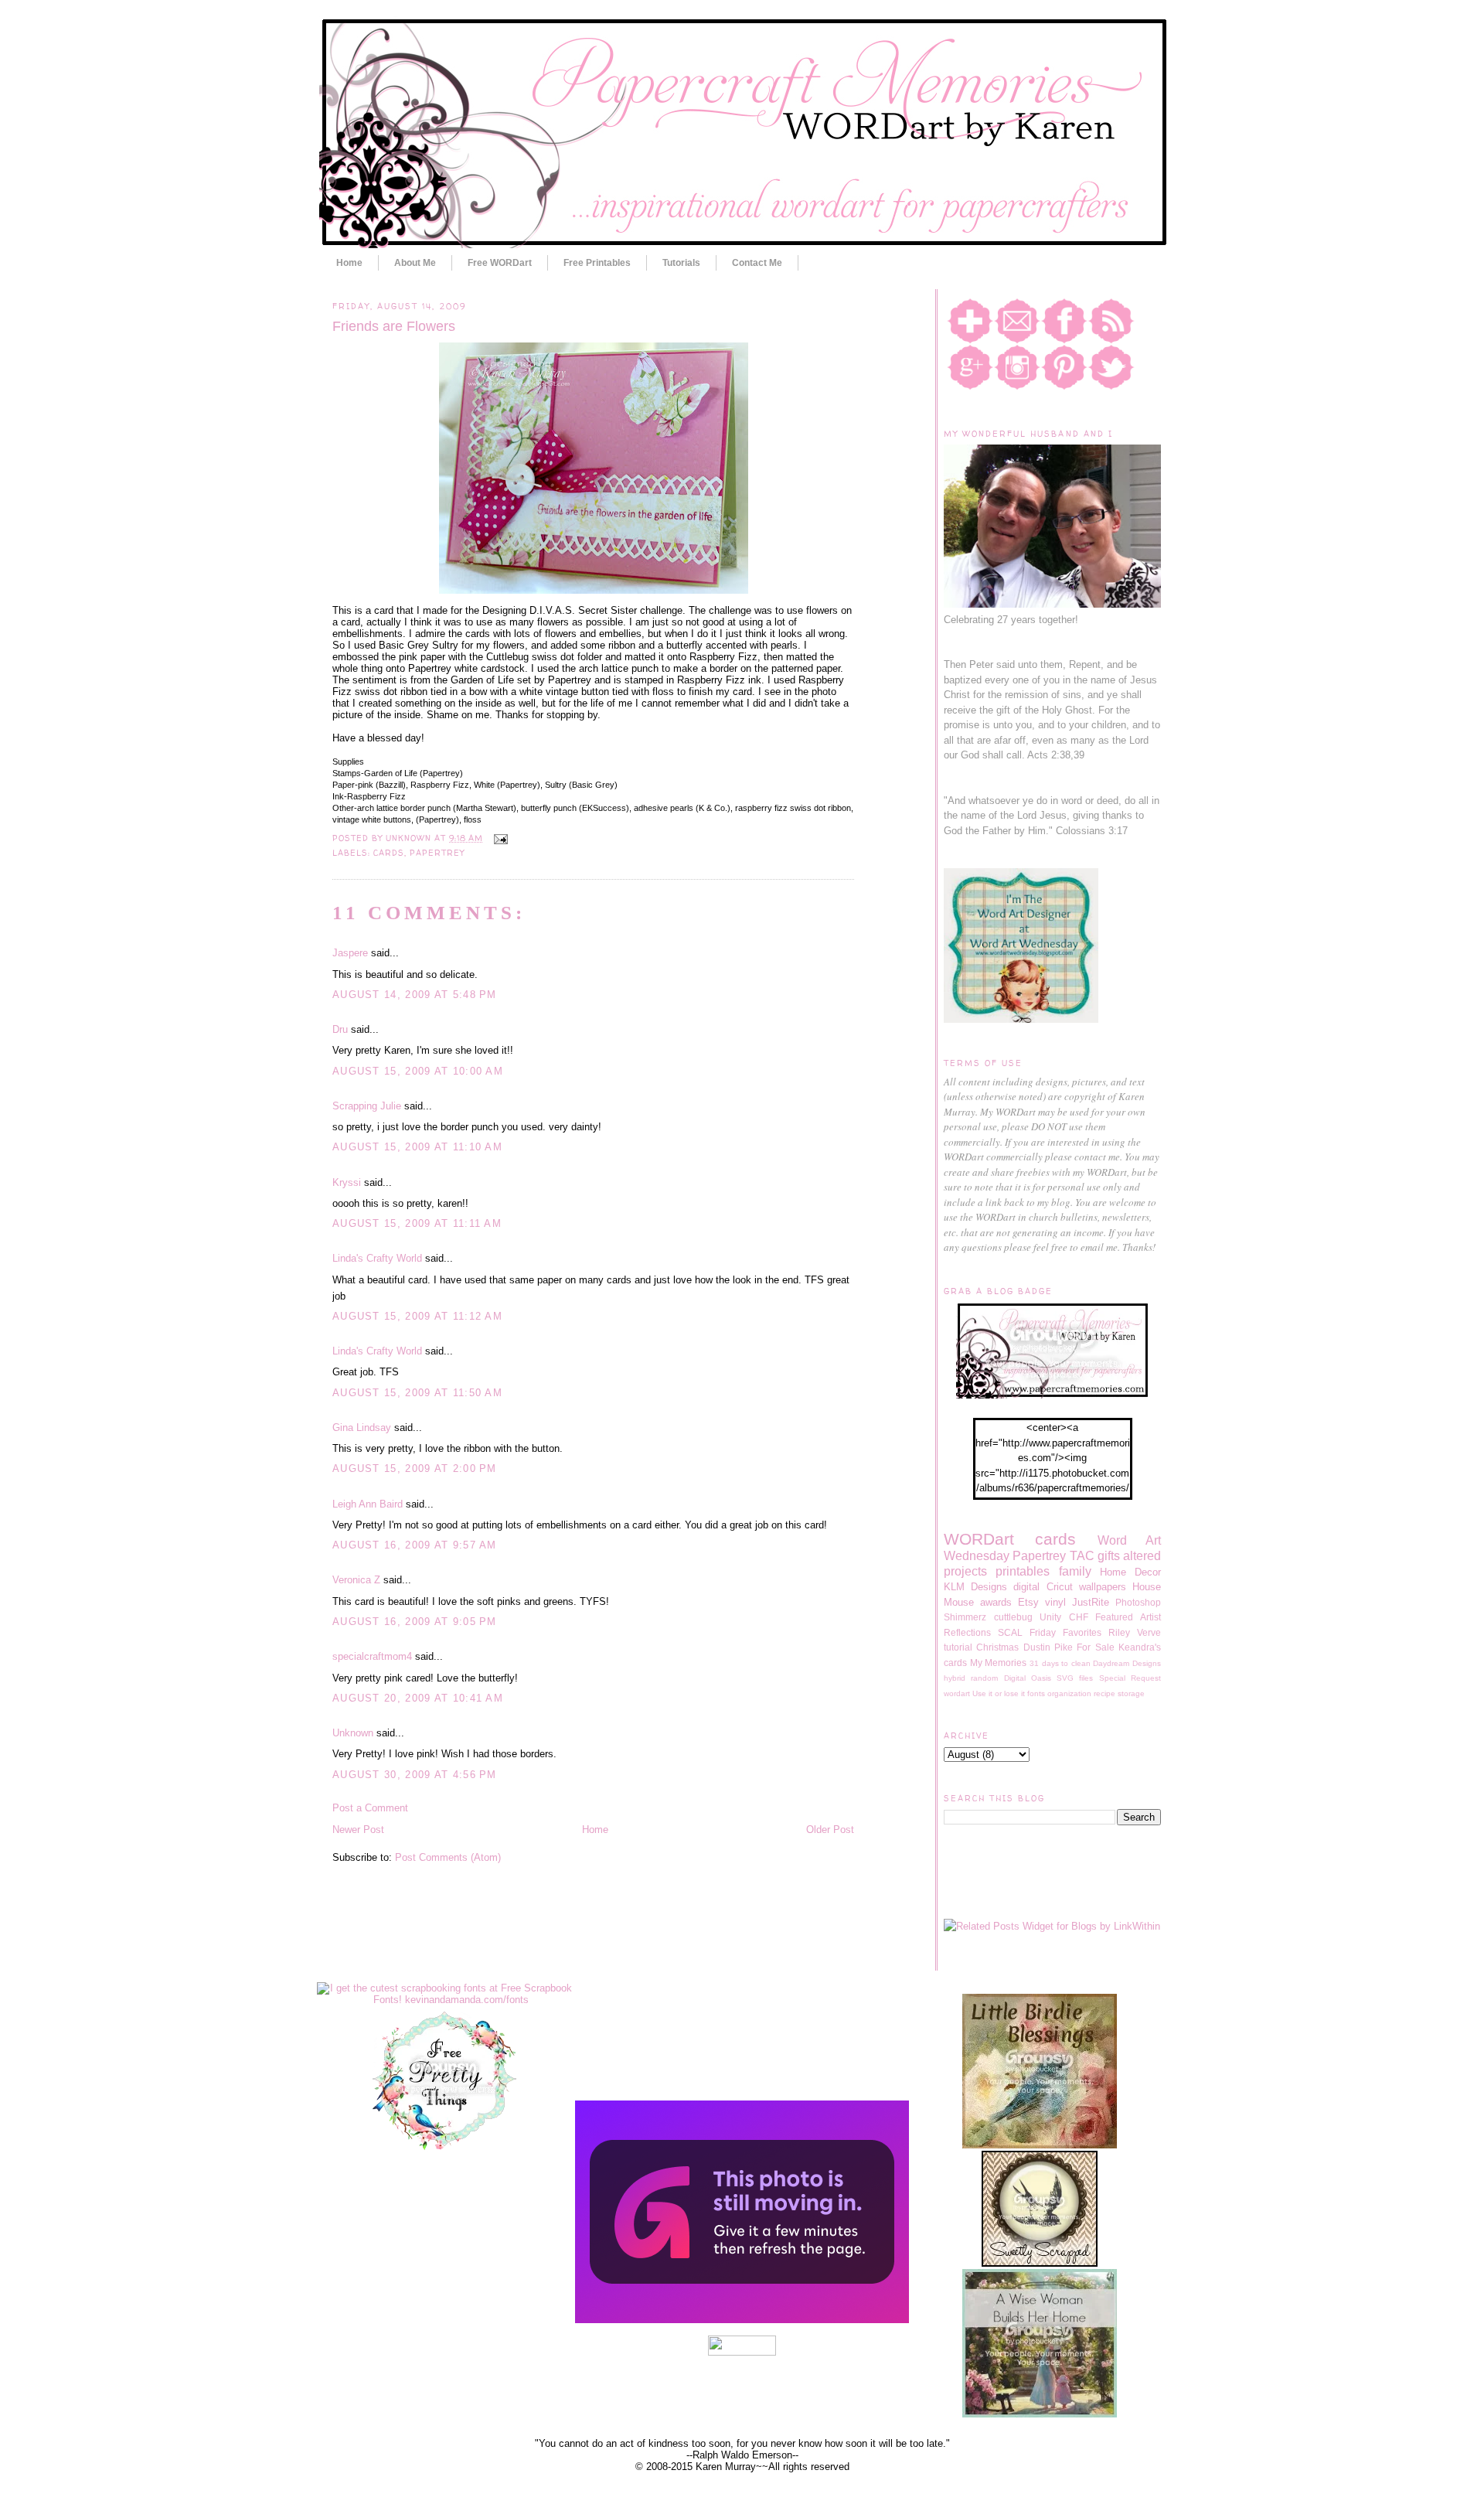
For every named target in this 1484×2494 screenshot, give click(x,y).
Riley (1119, 1632)
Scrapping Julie (367, 1106)
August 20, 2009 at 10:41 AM (418, 1698)
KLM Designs (975, 1587)
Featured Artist (1128, 1617)
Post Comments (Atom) (448, 1857)
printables (1023, 1571)
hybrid (955, 1678)
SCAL (1010, 1632)
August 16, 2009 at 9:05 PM (415, 1622)
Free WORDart (500, 263)
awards (996, 1602)
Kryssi (347, 1182)
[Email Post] (498, 838)
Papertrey (437, 853)
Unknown (353, 1733)
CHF (1079, 1617)
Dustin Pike (1048, 1647)
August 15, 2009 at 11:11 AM (417, 1223)
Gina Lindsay (362, 1428)
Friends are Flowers (394, 326)
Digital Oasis (1028, 1678)
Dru (340, 1029)
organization (1069, 1693)
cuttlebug (1013, 1617)
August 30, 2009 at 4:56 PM (415, 1775)
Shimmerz (965, 1617)
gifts (1109, 1556)
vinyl (1055, 1602)
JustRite (1091, 1602)
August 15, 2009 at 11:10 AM (417, 1147)
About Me (415, 263)
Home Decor (1130, 1572)
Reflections (967, 1632)
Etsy (1028, 1602)
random (984, 1678)
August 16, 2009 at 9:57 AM (415, 1545)
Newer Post (358, 1830)
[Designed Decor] (742, 2320)
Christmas (997, 1647)
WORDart (979, 1539)
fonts (1036, 1693)
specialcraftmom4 (372, 1656)
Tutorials (681, 263)
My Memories (999, 1663)
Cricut (1060, 1587)
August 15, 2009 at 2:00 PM (415, 1468)
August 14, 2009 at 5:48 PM (415, 995)
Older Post (830, 1830)
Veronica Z (356, 1580)
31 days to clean (1060, 1663)
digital (1026, 1587)
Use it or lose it (999, 1693)
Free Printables (597, 263)
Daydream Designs (1127, 1663)
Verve (1149, 1632)
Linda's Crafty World (377, 1258)
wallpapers (1103, 1587)
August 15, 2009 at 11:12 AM (417, 1316)
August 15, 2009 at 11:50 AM (417, 1393)
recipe (1104, 1693)
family (1075, 1571)
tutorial (958, 1647)
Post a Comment (370, 1808)
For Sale (1095, 1647)
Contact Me (757, 263)
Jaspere (350, 953)
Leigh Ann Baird (368, 1504)
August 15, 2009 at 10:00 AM (418, 1071)
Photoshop (1138, 1602)
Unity (1050, 1617)
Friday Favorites (1065, 1632)
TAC (1082, 1556)
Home (349, 263)
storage (1131, 1693)
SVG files (1075, 1678)
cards (389, 853)
